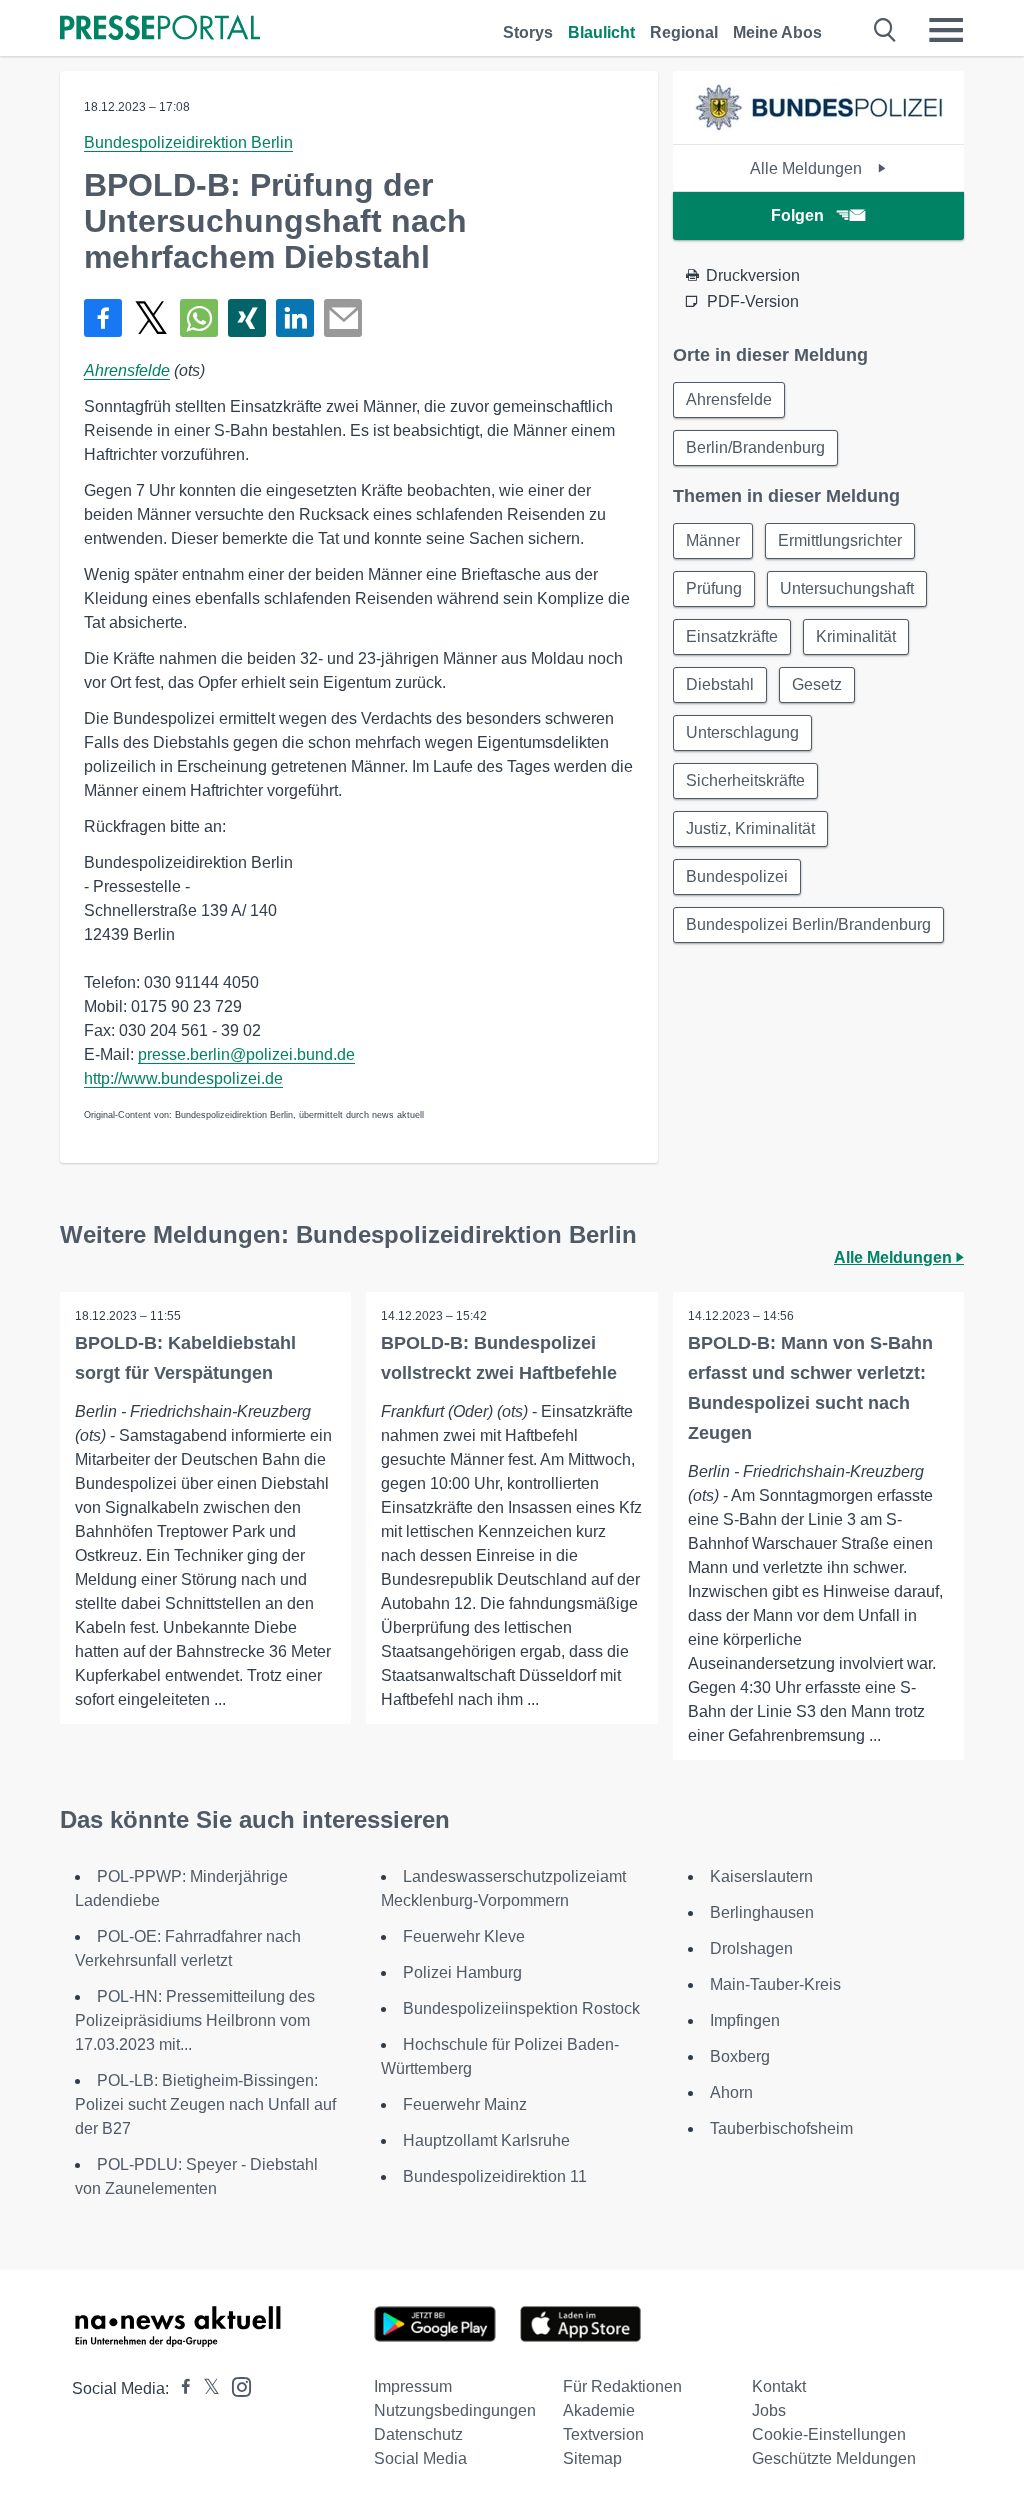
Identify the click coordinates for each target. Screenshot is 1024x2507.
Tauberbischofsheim (781, 2128)
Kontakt (779, 2386)
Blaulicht (601, 32)
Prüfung (714, 588)
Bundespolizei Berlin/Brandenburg (808, 924)
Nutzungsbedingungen (455, 2410)
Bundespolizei (737, 876)
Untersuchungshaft (847, 588)
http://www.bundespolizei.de (183, 1078)
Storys (528, 32)
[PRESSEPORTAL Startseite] (160, 29)
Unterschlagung (742, 732)
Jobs (769, 2410)
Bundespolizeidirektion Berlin (188, 142)
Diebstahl (720, 684)
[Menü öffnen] (946, 30)
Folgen (797, 215)
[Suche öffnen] (885, 30)
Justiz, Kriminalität (750, 828)
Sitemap (592, 2458)
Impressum (413, 2386)
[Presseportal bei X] (205, 2388)
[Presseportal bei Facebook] (180, 2388)
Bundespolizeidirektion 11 (495, 2176)
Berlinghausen (762, 1912)
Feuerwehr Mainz (465, 2104)
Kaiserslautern (761, 1876)
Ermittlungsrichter (840, 540)
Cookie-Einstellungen (829, 2434)
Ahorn (731, 2092)
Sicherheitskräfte (745, 780)
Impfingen (745, 2020)
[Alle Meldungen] (818, 126)
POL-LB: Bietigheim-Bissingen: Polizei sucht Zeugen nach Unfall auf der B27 (205, 2104)
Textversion (603, 2434)
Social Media (420, 2458)
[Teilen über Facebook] (103, 318)
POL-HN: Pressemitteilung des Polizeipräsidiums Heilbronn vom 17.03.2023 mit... (195, 2020)
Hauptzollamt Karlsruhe (486, 2140)
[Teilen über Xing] (247, 318)
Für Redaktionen (622, 2386)
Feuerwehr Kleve (464, 1936)
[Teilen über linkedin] (295, 318)
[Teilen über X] (151, 318)
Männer (713, 540)
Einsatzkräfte (732, 636)
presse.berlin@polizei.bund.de (246, 1054)
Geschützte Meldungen (834, 2458)
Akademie (599, 2410)
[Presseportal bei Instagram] (235, 2385)
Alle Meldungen (808, 168)
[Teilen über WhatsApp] (199, 318)
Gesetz (817, 684)
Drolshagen (751, 1948)
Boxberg (740, 2056)
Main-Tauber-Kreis (775, 1984)
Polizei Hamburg (462, 1972)
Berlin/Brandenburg (755, 447)
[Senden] (343, 318)
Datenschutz (418, 2434)
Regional (684, 32)
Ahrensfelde (127, 370)
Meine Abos (777, 32)
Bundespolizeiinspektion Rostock (521, 2008)
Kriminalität (856, 636)
